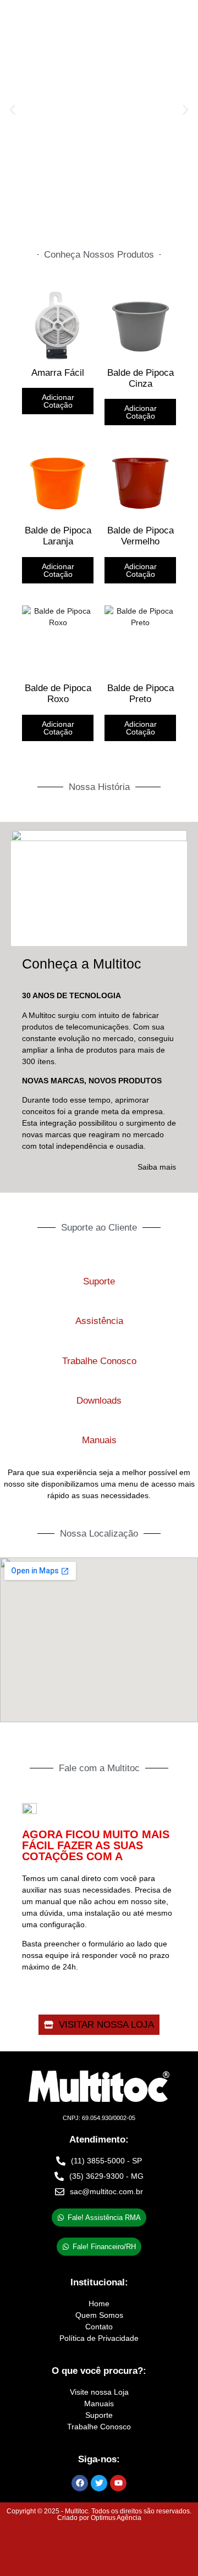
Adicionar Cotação (58, 401)
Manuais (99, 1440)
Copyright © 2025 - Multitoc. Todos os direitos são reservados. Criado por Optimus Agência (99, 2514)
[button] (12, 110)
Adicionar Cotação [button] (141, 412)
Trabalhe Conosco (99, 1361)
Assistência (99, 1321)
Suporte (99, 1281)
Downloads (99, 1401)
